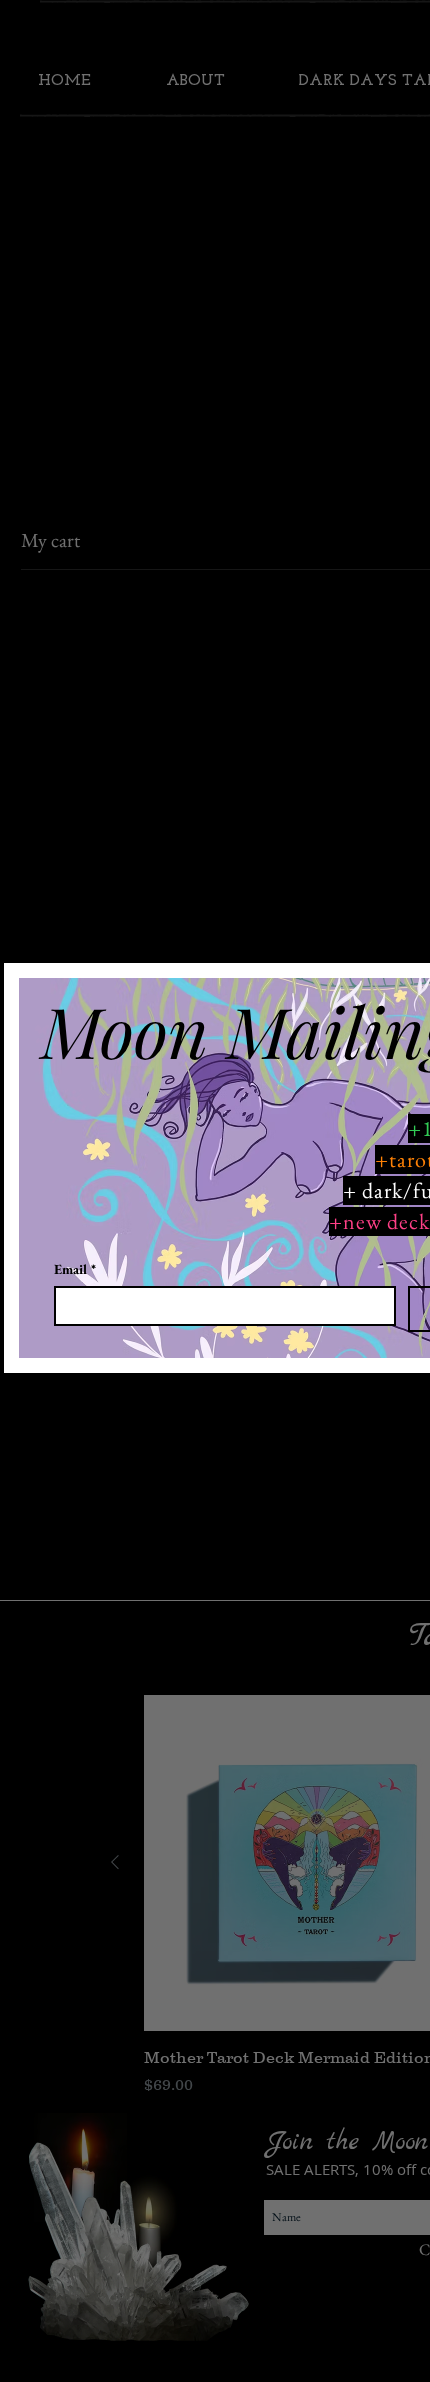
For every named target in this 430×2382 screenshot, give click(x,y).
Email (75, 1269)
